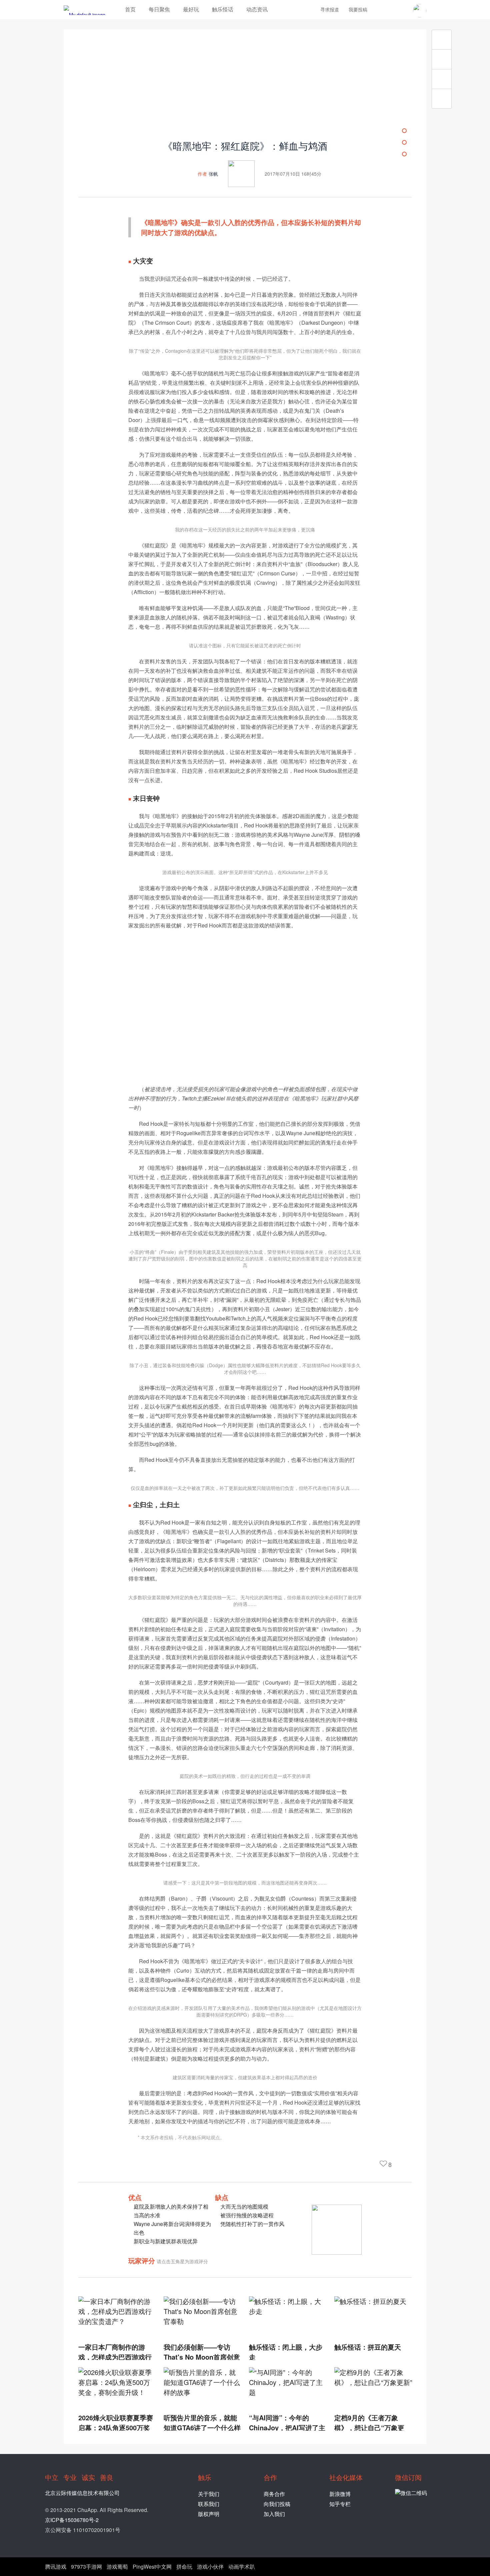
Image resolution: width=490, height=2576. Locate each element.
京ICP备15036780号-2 (72, 2520)
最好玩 (191, 9)
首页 (130, 9)
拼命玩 (184, 2566)
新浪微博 (340, 2494)
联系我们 (209, 2504)
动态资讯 (257, 9)
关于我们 (209, 2494)
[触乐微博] (391, 10)
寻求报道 (330, 9)
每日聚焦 (159, 9)
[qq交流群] (402, 10)
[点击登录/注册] (420, 11)
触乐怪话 (223, 9)
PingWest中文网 (152, 2566)
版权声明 (209, 2514)
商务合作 (274, 2494)
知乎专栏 (340, 2504)
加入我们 (274, 2514)
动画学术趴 (242, 2566)
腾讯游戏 (56, 2566)
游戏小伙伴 (210, 2566)
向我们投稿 (277, 2504)
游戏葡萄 (117, 2566)
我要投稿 (358, 9)
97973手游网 (86, 2566)
